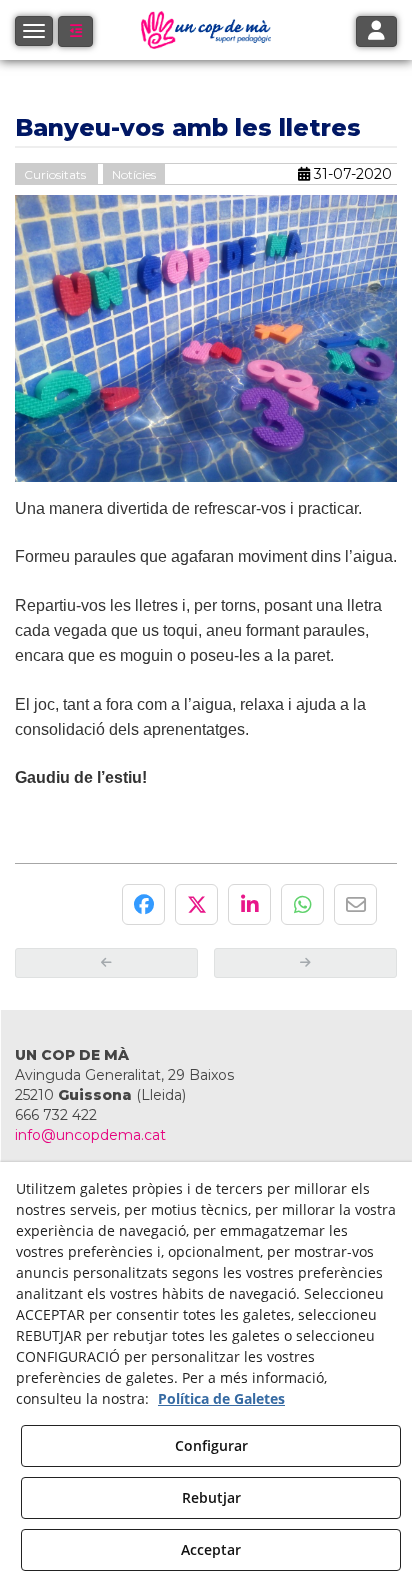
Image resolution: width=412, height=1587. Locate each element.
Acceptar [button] (211, 1549)
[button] (75, 31)
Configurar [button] (211, 1445)
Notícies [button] (134, 174)
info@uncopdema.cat (90, 1135)
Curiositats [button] (56, 174)
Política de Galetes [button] (221, 1398)
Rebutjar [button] (211, 1497)
